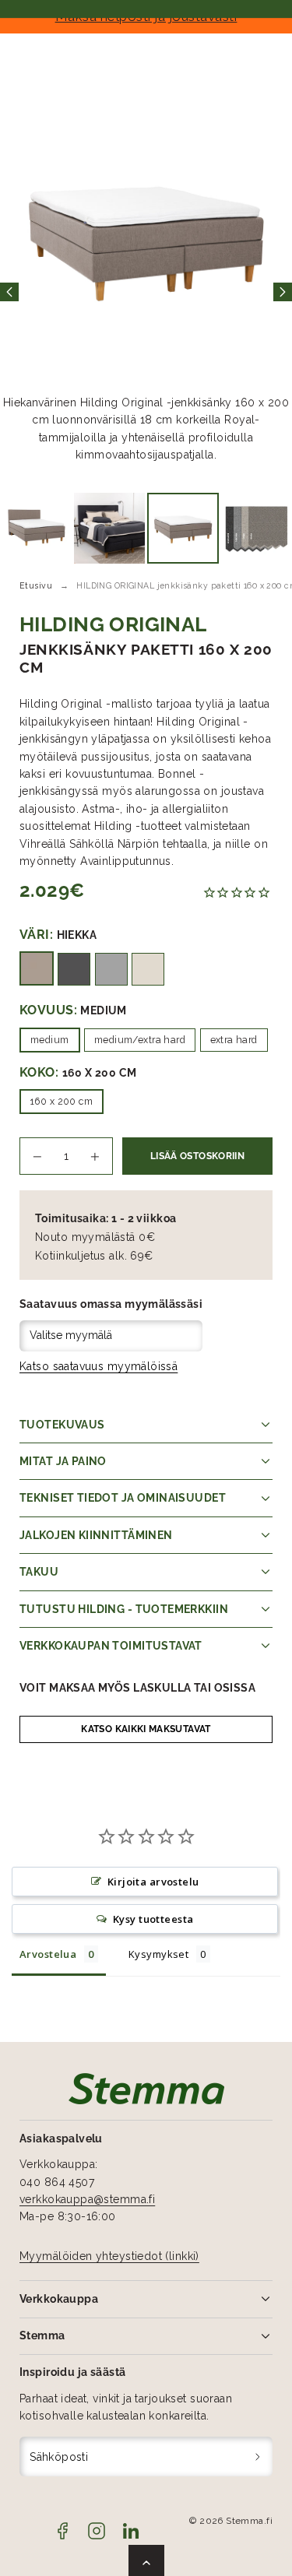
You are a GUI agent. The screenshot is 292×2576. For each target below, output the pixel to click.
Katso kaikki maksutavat (146, 1729)
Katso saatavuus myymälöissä (99, 1366)
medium (50, 1040)
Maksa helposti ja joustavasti (146, 16)
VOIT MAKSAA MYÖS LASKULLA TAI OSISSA (137, 1688)
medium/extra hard (140, 1040)
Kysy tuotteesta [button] (153, 1919)
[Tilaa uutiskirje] (258, 2457)
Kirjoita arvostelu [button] (153, 1882)
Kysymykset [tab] (158, 1954)
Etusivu (36, 585)
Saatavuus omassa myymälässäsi (111, 1304)
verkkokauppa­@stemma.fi (87, 2199)
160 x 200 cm (62, 1101)
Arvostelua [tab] (48, 1954)
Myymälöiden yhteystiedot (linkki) (109, 2256)
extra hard (234, 1040)
